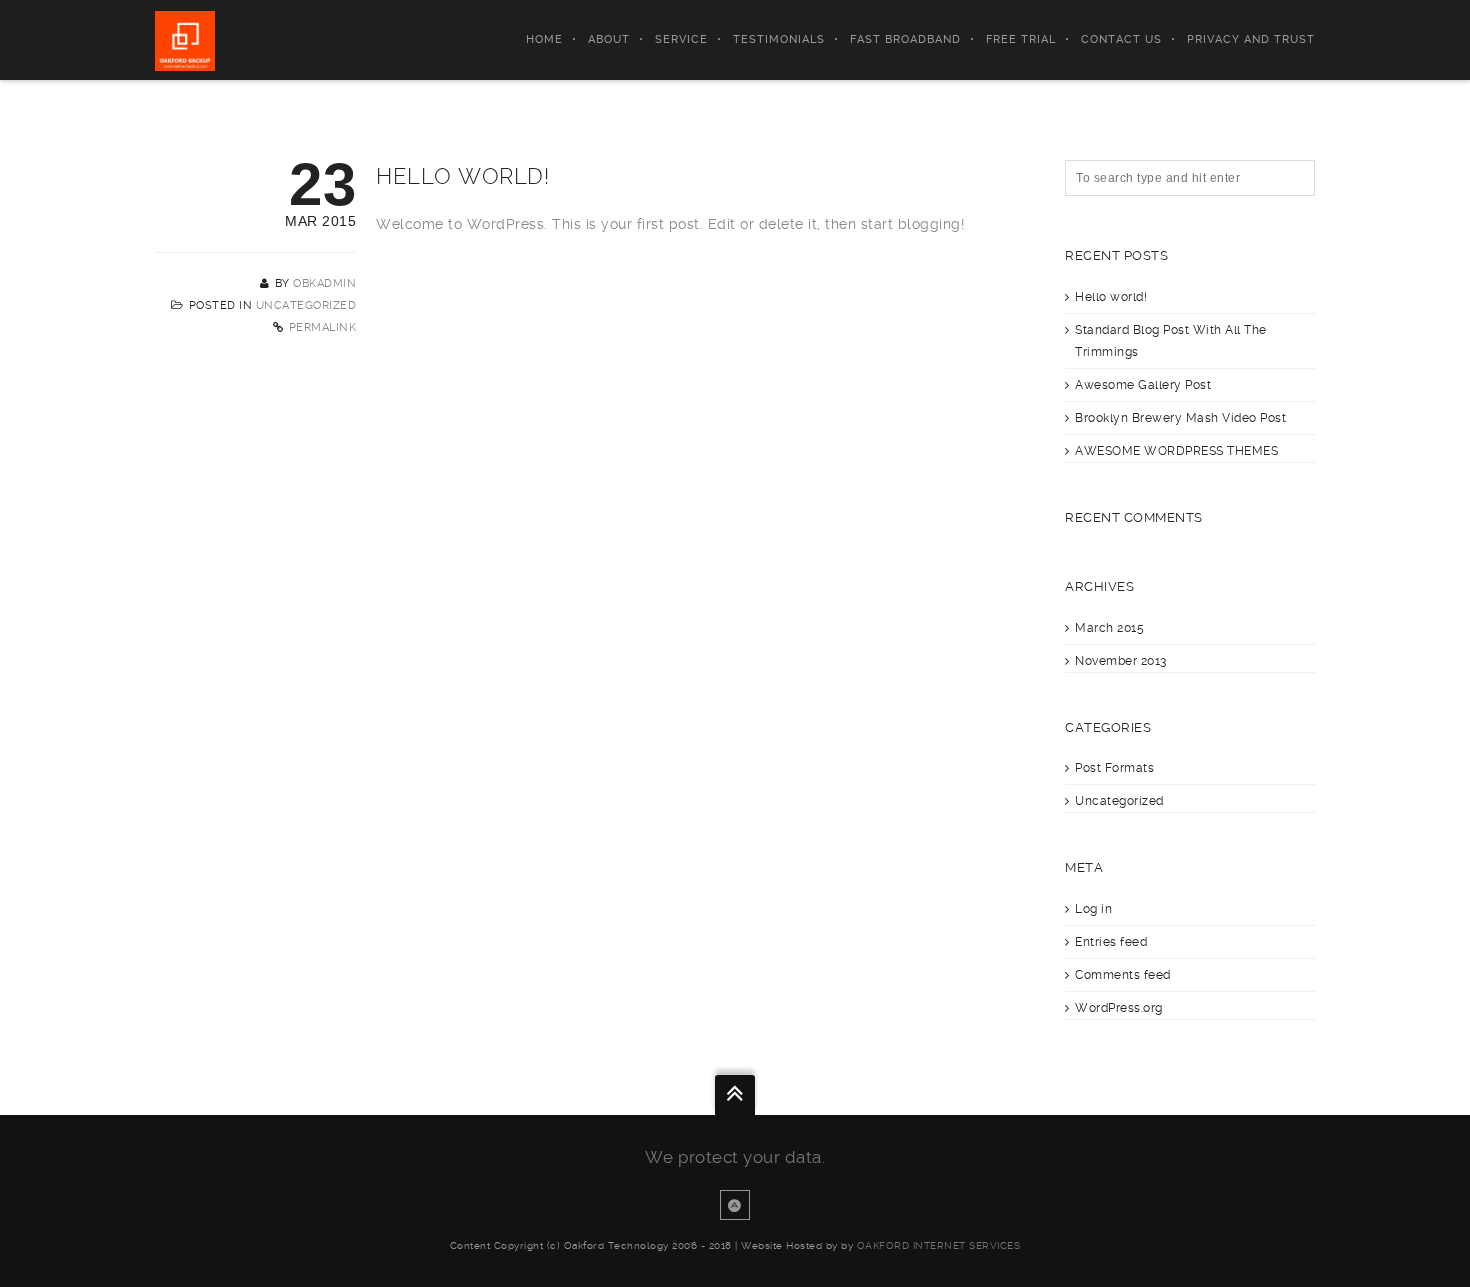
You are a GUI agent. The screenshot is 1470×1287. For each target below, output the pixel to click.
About (609, 39)
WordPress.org (1119, 1008)
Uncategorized (306, 305)
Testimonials (779, 39)
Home (544, 39)
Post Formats (1114, 768)
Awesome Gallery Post (1143, 385)
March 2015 (1109, 628)
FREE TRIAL (1021, 39)
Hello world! (1111, 297)
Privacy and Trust (1251, 39)
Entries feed (1111, 942)
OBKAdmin (324, 283)
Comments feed (1123, 975)
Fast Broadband (905, 39)
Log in (1093, 909)
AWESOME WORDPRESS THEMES (1176, 451)
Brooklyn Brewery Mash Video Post (1180, 418)
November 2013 (1121, 661)
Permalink (323, 327)
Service (681, 39)
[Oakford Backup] (185, 40)
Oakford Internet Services (939, 1245)
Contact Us (1121, 39)
